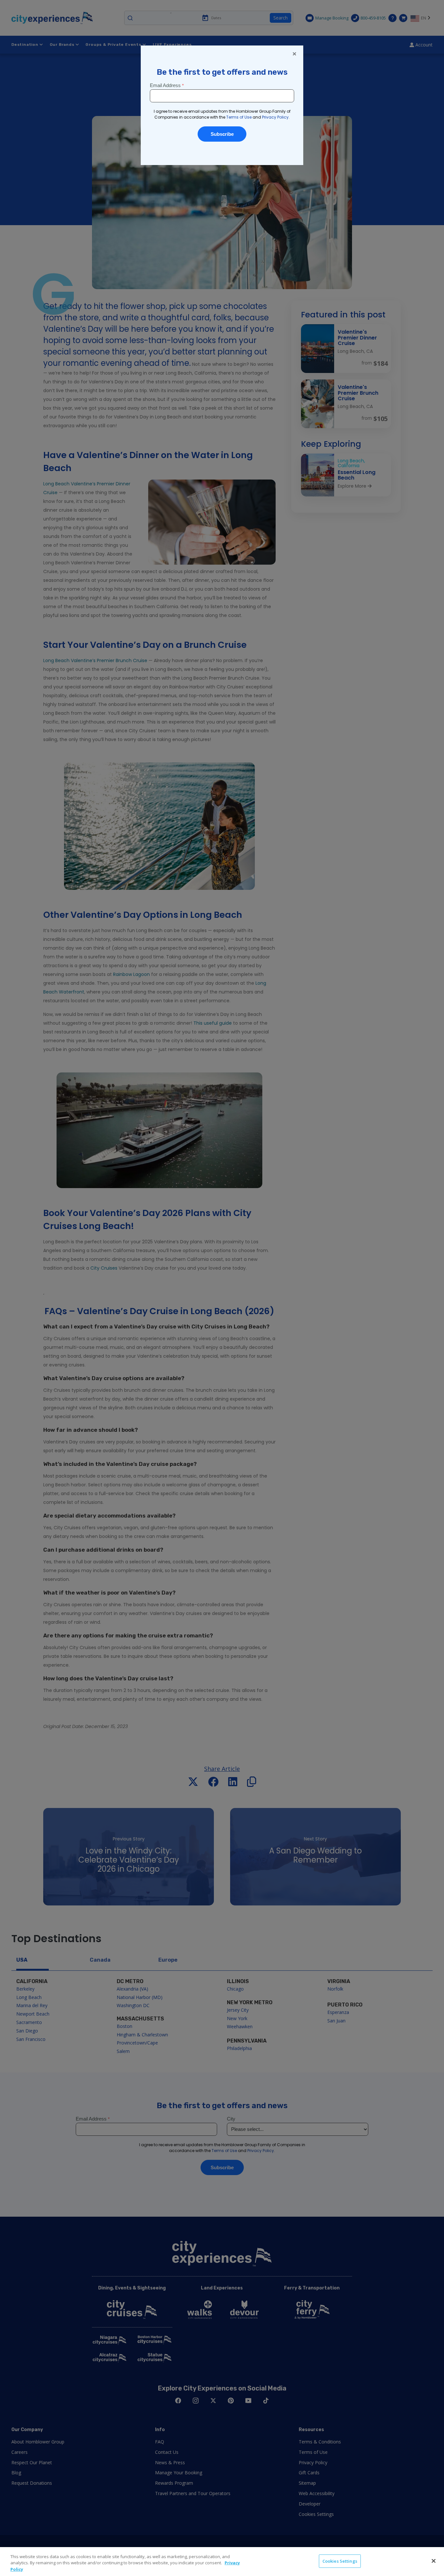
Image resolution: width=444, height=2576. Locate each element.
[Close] (434, 2561)
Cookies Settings (340, 2561)
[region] (222, 2562)
